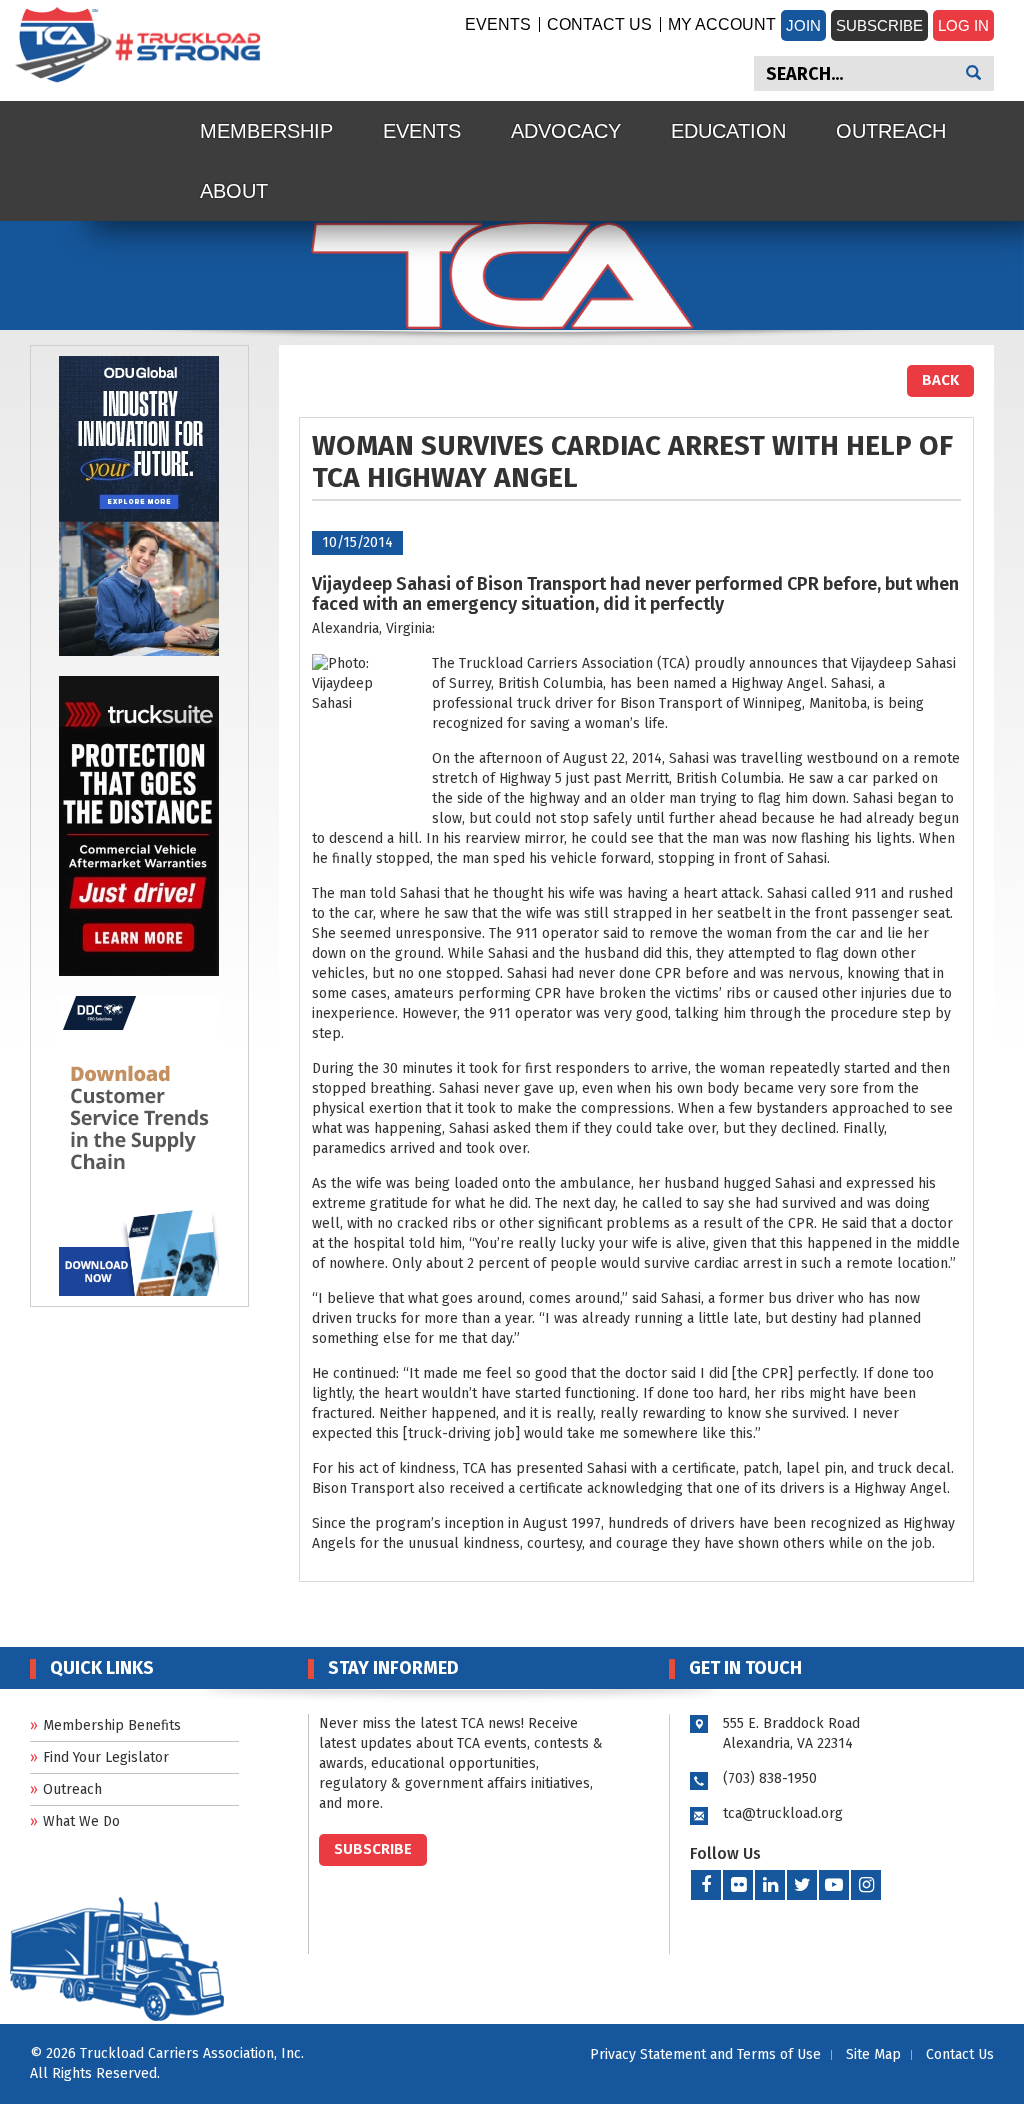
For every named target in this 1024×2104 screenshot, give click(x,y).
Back (940, 380)
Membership (266, 131)
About (234, 191)
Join (803, 25)
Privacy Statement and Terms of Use (705, 2054)
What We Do (81, 1821)
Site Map (873, 2054)
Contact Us (599, 24)
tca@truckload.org (783, 1813)
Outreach (891, 131)
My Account (722, 24)
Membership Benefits (112, 1725)
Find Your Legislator (106, 1757)
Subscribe (879, 25)
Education (728, 131)
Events (498, 24)
